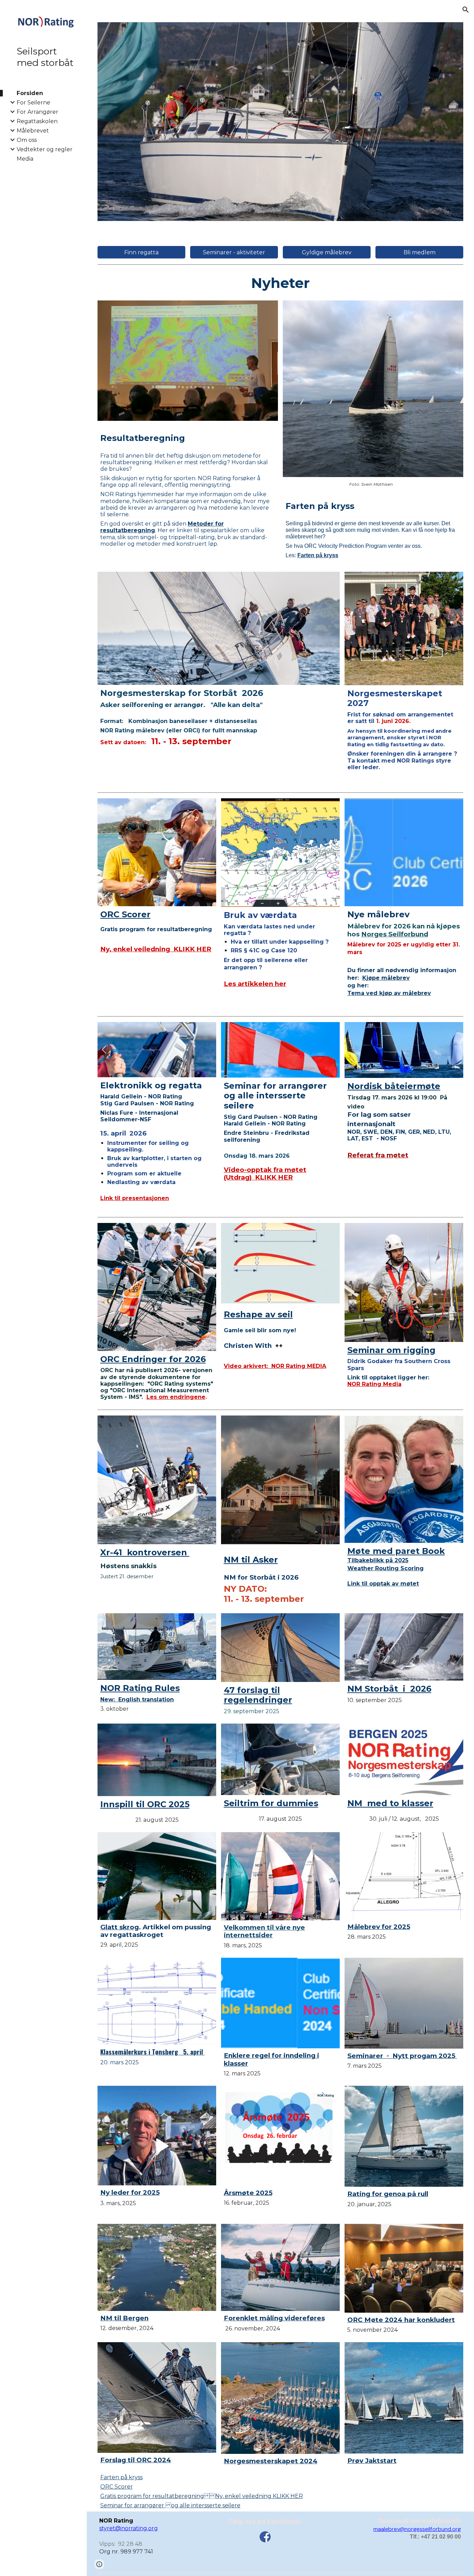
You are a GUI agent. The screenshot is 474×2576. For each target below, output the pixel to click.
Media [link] (25, 159)
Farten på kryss (121, 2477)
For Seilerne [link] (33, 103)
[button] (466, 10)
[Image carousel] (281, 122)
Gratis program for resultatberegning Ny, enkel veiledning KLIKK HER (202, 2496)
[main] (281, 282)
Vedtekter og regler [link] (45, 149)
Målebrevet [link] (33, 131)
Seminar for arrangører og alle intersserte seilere (170, 2505)
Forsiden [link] (30, 93)
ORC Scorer (117, 2487)
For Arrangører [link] (37, 112)
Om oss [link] (27, 140)
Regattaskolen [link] (37, 121)
